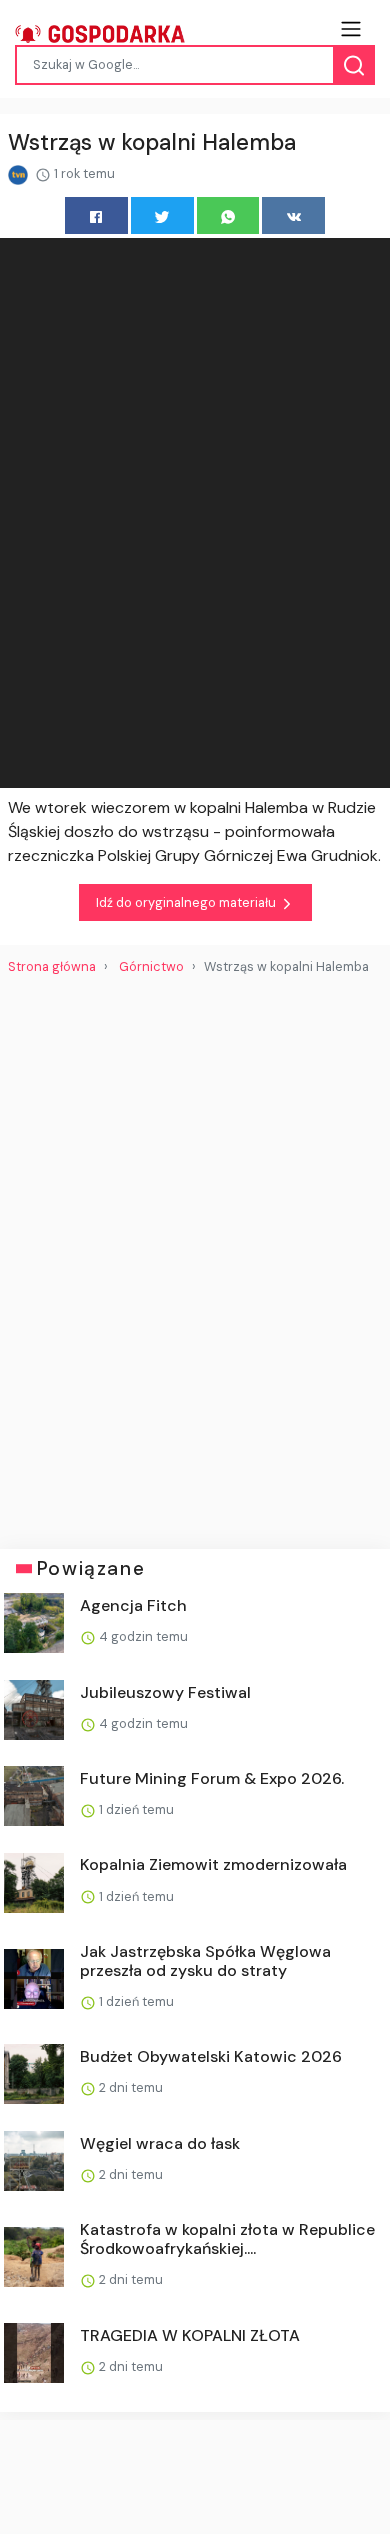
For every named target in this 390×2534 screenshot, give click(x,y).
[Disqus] (195, 1254)
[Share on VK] (293, 215)
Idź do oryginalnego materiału (187, 902)
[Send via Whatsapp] (228, 215)
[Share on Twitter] (162, 215)
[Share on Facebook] (96, 215)
